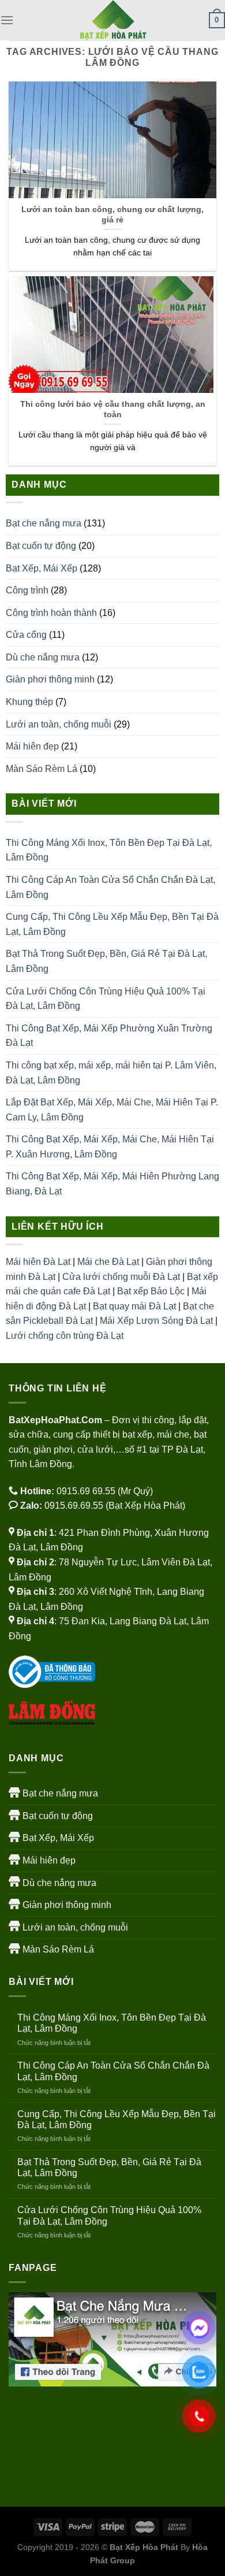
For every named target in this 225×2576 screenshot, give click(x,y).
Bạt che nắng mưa (44, 523)
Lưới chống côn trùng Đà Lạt (65, 1336)
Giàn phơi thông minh (50, 679)
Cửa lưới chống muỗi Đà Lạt (121, 1277)
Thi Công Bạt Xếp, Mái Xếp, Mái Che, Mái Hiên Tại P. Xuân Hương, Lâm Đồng (110, 1147)
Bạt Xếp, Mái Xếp (42, 568)
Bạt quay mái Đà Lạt (134, 1306)
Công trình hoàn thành (51, 613)
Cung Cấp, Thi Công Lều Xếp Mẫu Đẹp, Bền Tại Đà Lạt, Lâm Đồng (112, 924)
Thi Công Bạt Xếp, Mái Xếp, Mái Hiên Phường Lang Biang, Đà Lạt (112, 1184)
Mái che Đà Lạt (108, 1262)
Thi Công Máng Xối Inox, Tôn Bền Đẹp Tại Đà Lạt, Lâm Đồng (109, 850)
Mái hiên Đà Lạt (38, 1262)
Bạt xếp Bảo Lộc (151, 1291)
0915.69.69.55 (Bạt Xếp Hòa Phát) (115, 1506)
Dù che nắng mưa (43, 657)
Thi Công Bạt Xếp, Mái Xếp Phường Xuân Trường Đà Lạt (109, 1036)
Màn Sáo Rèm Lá (42, 769)
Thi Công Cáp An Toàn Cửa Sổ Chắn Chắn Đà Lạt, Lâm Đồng (110, 887)
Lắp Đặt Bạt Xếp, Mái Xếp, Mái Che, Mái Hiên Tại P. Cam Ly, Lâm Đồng (112, 1110)
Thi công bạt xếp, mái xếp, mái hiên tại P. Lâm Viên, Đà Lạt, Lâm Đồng (111, 1073)
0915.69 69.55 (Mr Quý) (105, 1491)
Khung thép (29, 702)
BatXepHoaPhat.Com (55, 1420)
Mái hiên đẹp (32, 746)
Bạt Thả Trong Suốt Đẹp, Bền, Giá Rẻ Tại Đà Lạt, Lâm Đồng (106, 961)
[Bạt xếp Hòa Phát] (112, 20)
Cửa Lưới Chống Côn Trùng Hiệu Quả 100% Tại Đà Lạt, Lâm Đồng (106, 999)
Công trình (27, 590)
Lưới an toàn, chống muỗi (59, 724)
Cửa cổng (26, 635)
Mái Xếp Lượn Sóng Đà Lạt (156, 1321)
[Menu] (7, 20)
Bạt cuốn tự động (41, 546)
